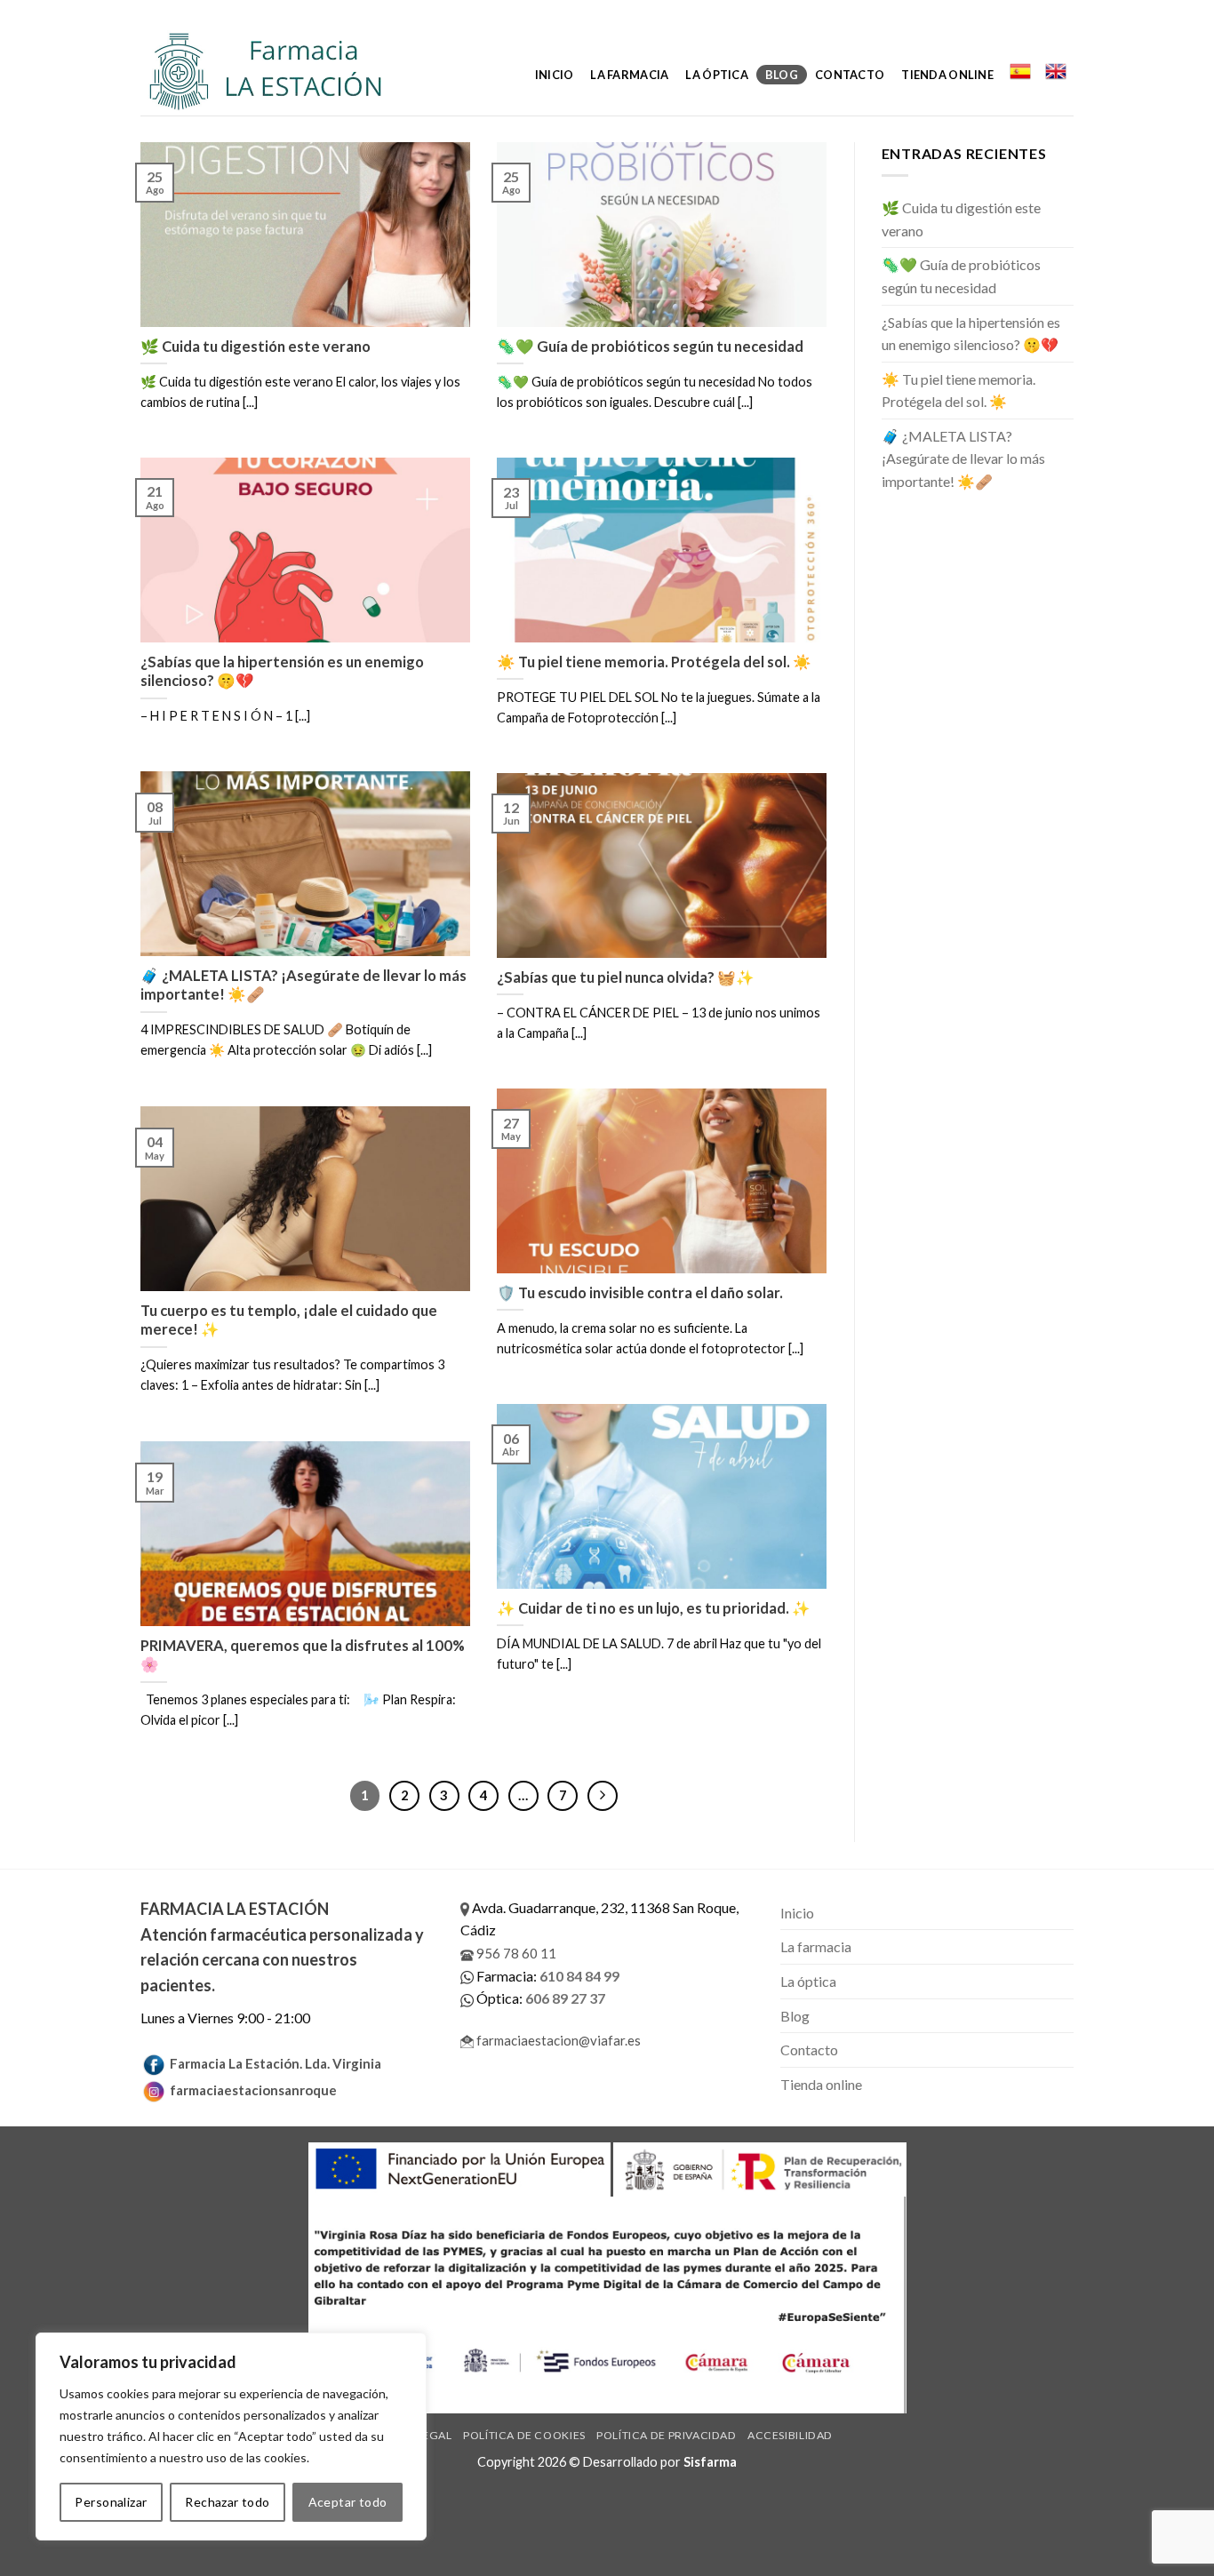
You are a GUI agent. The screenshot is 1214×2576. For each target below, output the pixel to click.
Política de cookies (524, 2435)
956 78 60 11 (515, 1953)
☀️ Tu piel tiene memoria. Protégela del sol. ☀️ (958, 391)
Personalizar (111, 2502)
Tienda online (947, 75)
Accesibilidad (790, 2435)
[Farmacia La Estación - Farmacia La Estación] (285, 71)
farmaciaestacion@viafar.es (557, 2040)
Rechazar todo (227, 2502)
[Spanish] (1019, 71)
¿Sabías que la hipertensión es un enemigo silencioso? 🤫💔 (971, 334)
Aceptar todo (348, 2502)
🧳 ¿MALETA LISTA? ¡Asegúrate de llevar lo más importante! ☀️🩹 (963, 459)
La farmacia (629, 75)
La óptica (716, 75)
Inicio (555, 75)
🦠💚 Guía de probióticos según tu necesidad (961, 276)
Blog (782, 75)
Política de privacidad (666, 2435)
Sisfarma (710, 2462)
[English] (1056, 71)
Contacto (850, 75)
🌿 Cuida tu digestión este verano (961, 219)
